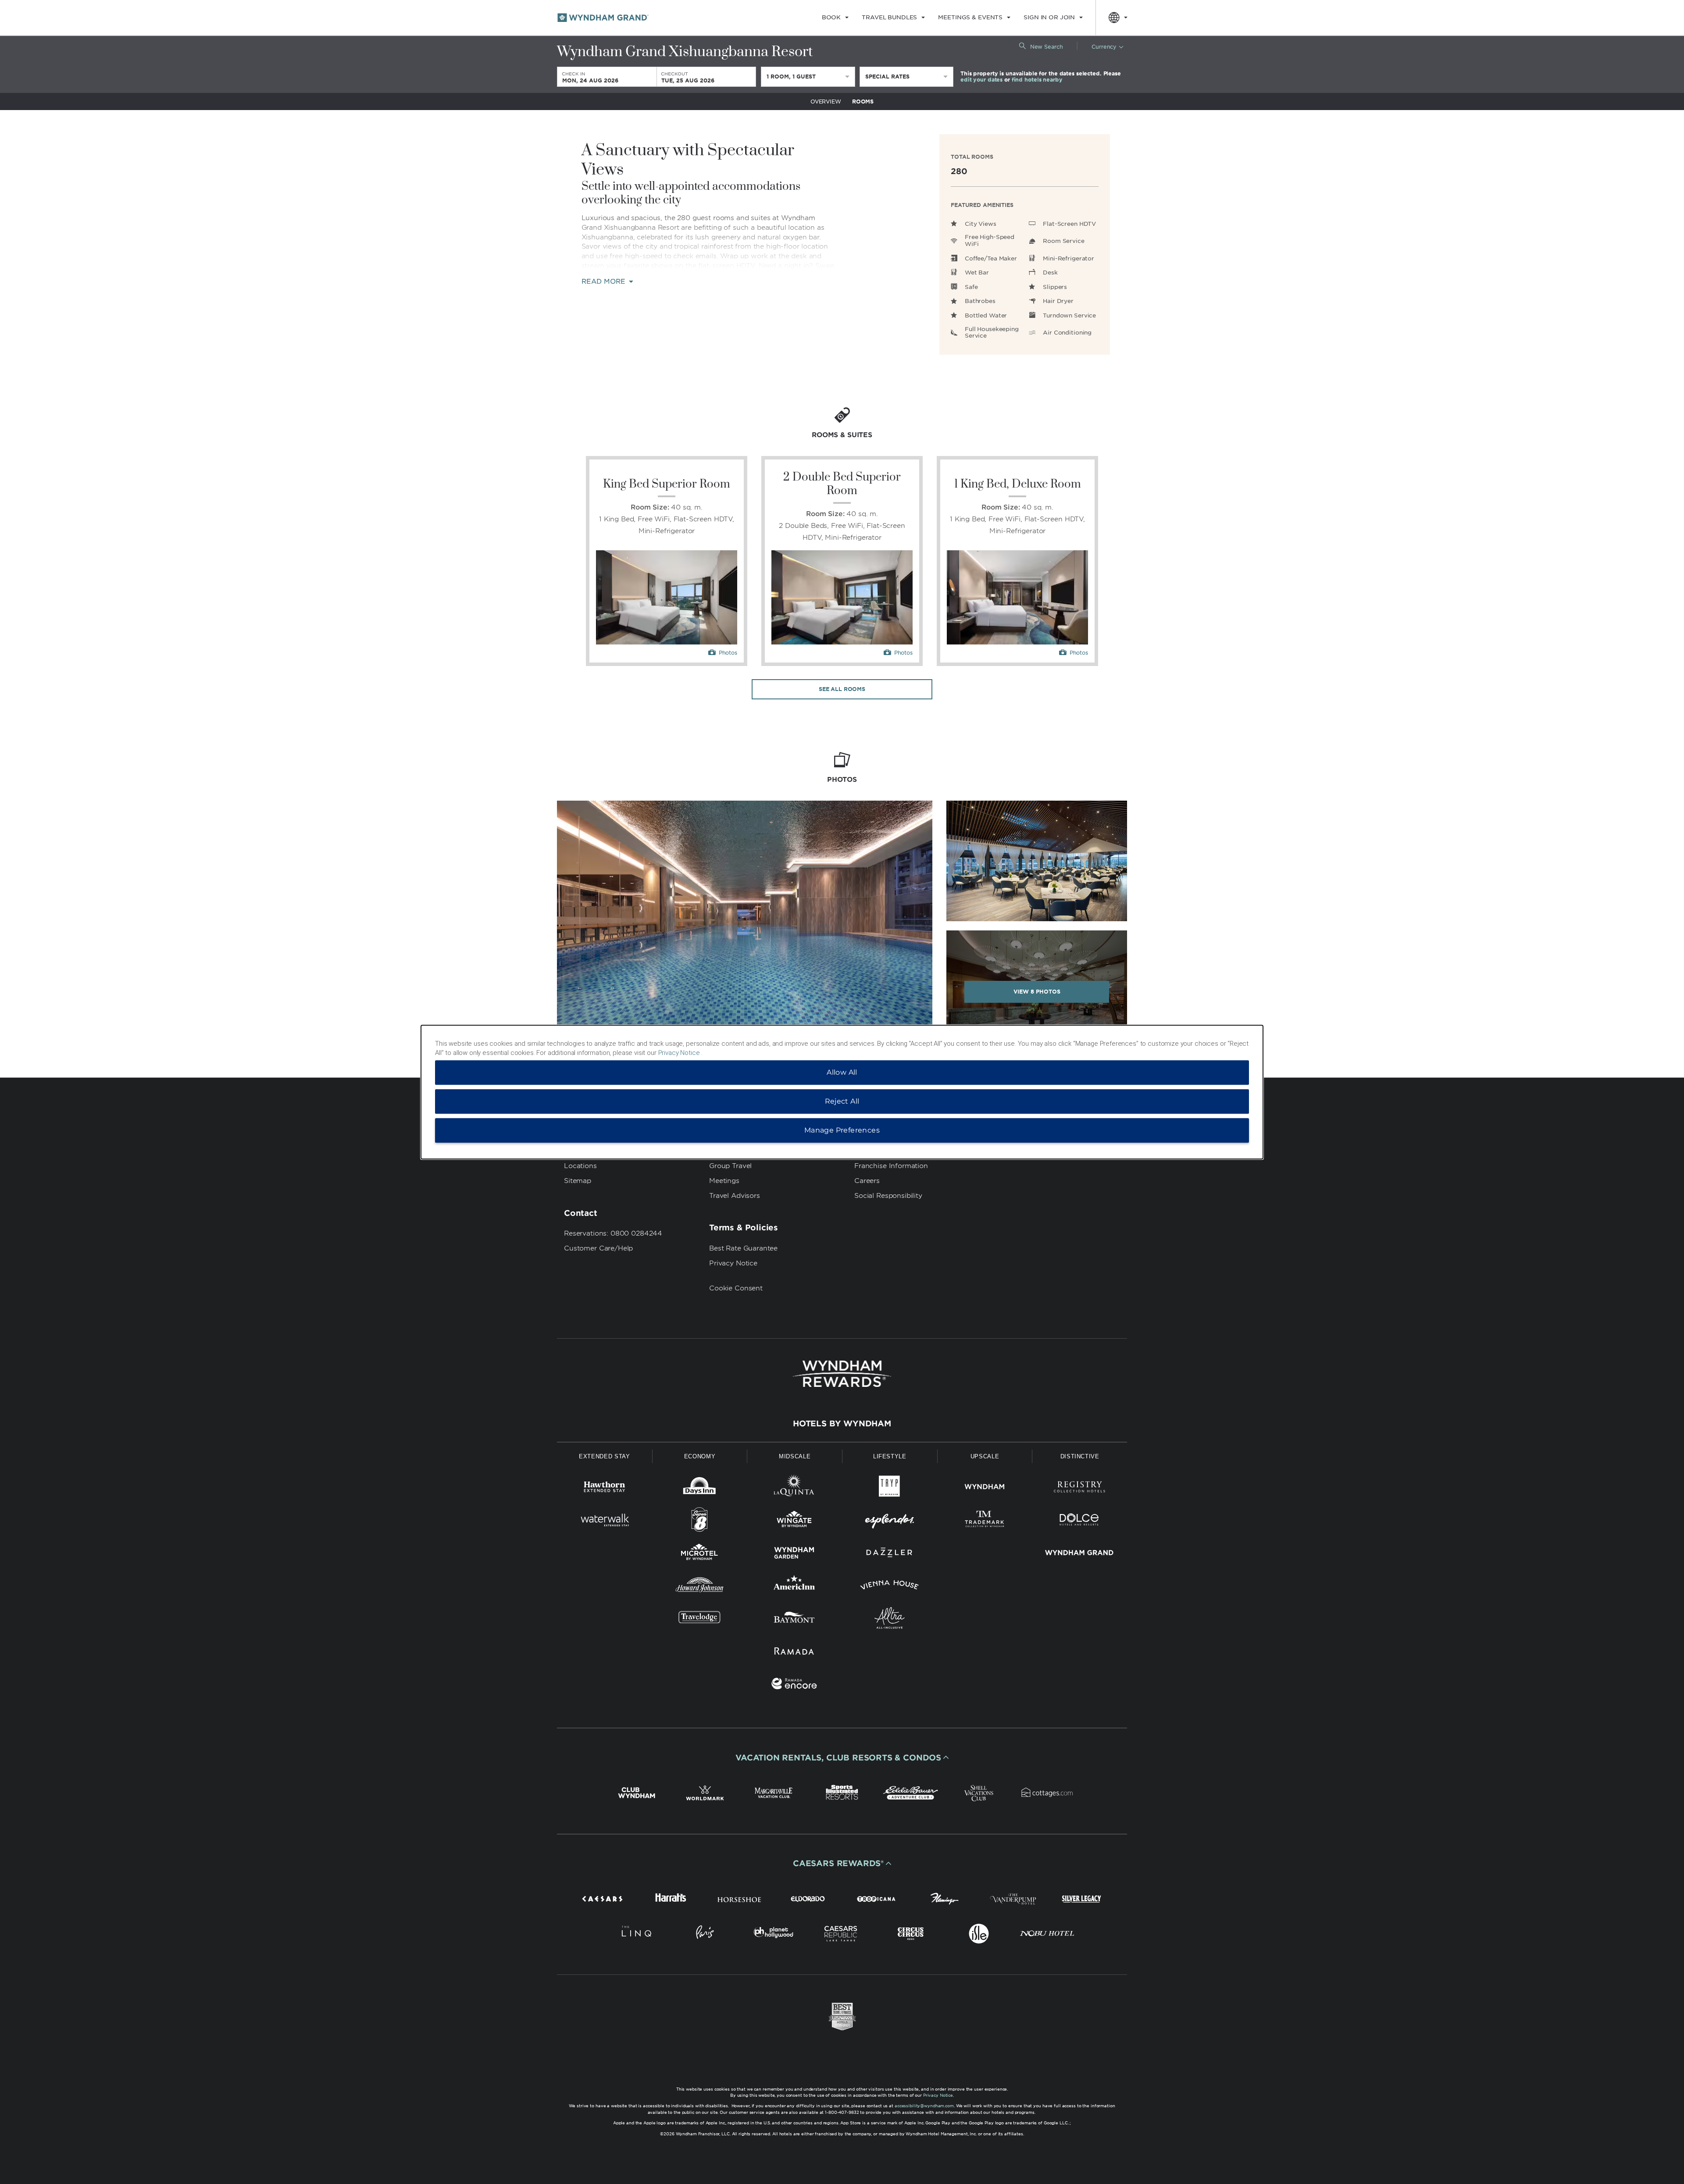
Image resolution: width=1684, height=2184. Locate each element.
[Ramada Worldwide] (794, 1652)
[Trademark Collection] (985, 1521)
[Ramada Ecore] (794, 1685)
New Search (1047, 47)
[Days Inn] (700, 1488)
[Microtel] (700, 1554)
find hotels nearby (1037, 80)
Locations (580, 1166)
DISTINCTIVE (1080, 1456)
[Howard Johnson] (700, 1587)
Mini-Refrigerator (1069, 258)
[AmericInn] (794, 1587)
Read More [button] (605, 282)
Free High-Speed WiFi (990, 240)
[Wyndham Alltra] (890, 1619)
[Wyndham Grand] (1079, 1554)
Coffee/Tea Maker (991, 258)
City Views (981, 224)
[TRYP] (890, 1488)
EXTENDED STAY (604, 1456)
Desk (1050, 273)
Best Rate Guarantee (743, 1248)
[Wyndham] (985, 1488)
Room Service (1063, 241)
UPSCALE (985, 1456)
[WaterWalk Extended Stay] (605, 1521)
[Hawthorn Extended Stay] (605, 1488)
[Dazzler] (890, 1554)
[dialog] (842, 1092)
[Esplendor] (890, 1521)
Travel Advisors (735, 1196)
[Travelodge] (700, 1619)
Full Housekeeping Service (992, 333)
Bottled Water (986, 315)
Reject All (842, 1101)
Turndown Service (1069, 315)
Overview (826, 102)
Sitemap (578, 1181)
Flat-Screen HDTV (1069, 224)
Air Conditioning (1067, 333)
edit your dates (981, 80)
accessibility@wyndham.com (924, 2106)
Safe (971, 287)
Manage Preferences (842, 1130)
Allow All (842, 1072)
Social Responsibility (888, 1196)
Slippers (1055, 287)
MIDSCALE (795, 1456)
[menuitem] (835, 18)
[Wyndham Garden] (794, 1554)
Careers (867, 1181)
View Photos (1037, 992)
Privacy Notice (733, 1263)
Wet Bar (977, 273)
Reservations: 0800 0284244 (613, 1233)
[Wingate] (794, 1521)
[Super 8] (700, 1521)
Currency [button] (1104, 47)
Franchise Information (891, 1166)
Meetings (724, 1181)
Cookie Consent (736, 1288)
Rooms (863, 102)
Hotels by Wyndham (842, 1424)
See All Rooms (842, 689)
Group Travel (730, 1166)
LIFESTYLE (890, 1456)
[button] (842, 1757)
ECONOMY (700, 1456)
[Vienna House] (890, 1587)
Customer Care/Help (598, 1248)
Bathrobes (980, 301)
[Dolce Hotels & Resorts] (1079, 1521)
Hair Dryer (1058, 301)
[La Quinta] (794, 1488)
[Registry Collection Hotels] (1079, 1488)
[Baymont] (794, 1619)
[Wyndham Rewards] (842, 1374)
